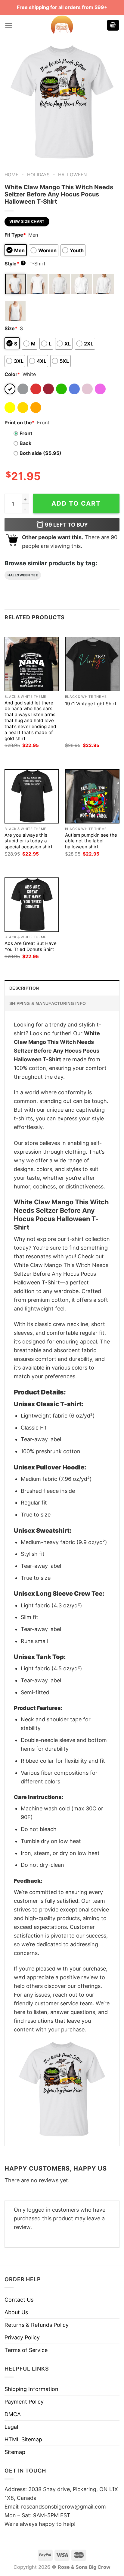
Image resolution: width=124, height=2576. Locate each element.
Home (11, 175)
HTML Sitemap (23, 2439)
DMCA (13, 2414)
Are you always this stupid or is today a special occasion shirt (29, 841)
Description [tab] (24, 988)
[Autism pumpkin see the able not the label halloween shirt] (92, 796)
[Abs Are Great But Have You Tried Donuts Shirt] (32, 905)
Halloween (73, 175)
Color (12, 374)
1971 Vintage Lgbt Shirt (91, 704)
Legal (11, 2427)
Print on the (20, 423)
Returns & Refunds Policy (37, 2325)
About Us (16, 2312)
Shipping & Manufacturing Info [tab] (48, 1003)
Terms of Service (26, 2350)
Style (14, 264)
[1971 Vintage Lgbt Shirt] (92, 664)
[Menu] (9, 25)
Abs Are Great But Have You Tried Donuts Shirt (31, 946)
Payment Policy (24, 2402)
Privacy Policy (22, 2337)
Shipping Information (31, 2389)
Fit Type (15, 235)
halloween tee (23, 575)
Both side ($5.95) (40, 453)
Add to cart (76, 503)
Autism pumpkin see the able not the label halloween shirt (91, 841)
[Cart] (113, 25)
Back (25, 443)
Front (26, 433)
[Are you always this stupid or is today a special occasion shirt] (32, 796)
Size (11, 328)
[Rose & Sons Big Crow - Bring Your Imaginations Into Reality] (62, 25)
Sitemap (15, 2452)
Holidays (38, 175)
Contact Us (19, 2300)
